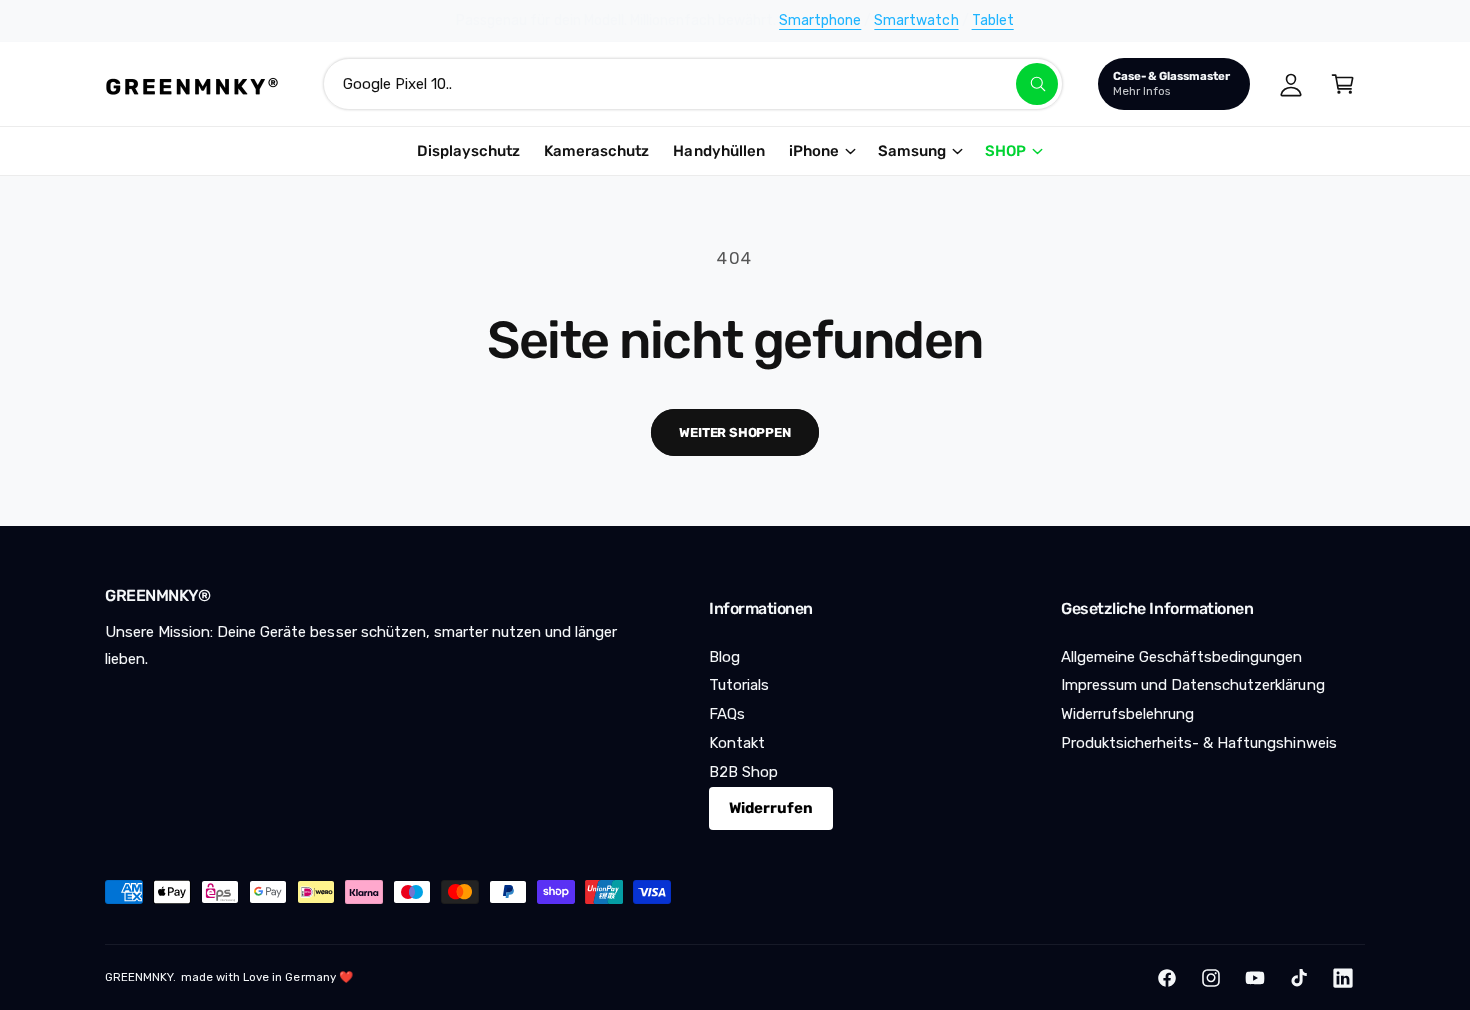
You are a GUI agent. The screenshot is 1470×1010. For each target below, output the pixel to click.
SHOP (1005, 151)
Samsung (912, 151)
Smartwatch (916, 20)
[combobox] (693, 84)
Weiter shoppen (734, 432)
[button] (1343, 84)
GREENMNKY (139, 977)
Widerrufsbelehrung (1127, 714)
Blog (724, 657)
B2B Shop (743, 772)
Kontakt (737, 743)
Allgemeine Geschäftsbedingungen (1182, 657)
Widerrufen (771, 808)
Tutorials (739, 685)
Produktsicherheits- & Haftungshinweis (1199, 743)
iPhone (814, 151)
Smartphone (820, 20)
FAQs (727, 714)
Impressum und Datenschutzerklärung (1193, 685)
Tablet (993, 20)
